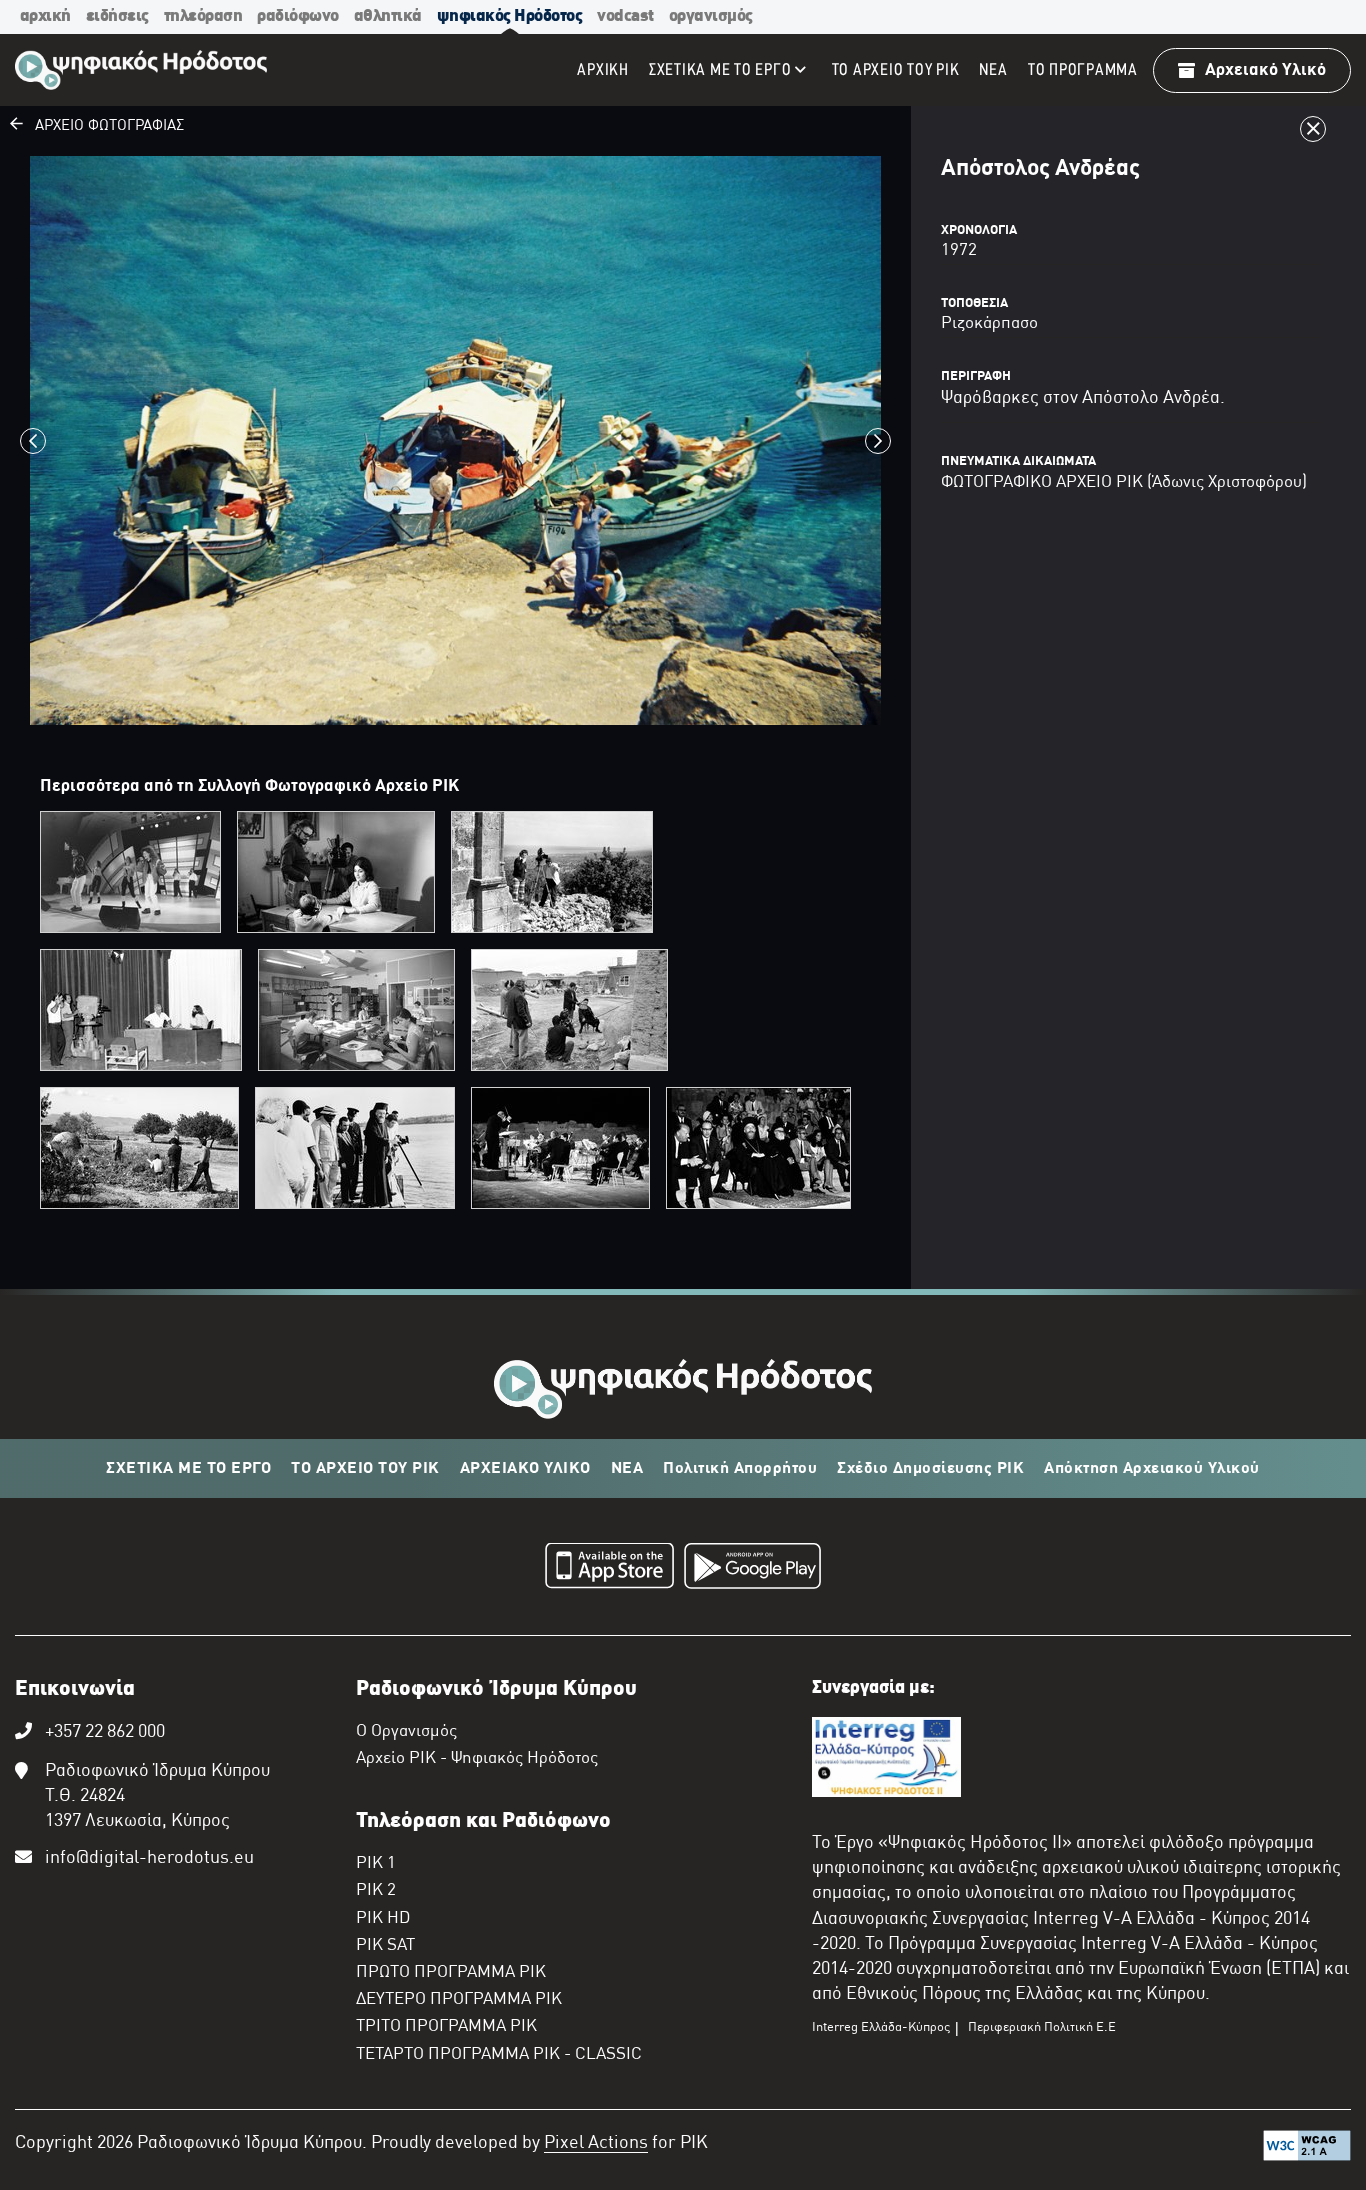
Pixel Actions (596, 2143)
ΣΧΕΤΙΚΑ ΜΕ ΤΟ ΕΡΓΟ (188, 1469)
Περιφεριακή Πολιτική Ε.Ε (1042, 2028)
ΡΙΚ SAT (385, 1946)
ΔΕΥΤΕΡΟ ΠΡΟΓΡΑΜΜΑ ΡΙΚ (459, 2000)
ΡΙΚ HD (383, 1919)
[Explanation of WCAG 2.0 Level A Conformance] (1307, 2150)
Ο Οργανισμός (406, 1732)
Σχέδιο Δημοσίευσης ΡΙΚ (930, 1469)
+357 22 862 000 (105, 1732)
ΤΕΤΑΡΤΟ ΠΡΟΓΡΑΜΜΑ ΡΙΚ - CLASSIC (499, 2055)
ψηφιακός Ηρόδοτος (510, 16)
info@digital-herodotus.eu (149, 1858)
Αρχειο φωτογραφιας (103, 126)
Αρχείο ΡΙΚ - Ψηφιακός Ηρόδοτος (477, 1759)
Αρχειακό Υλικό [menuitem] (1265, 70)
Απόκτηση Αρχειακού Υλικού (1152, 1469)
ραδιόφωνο (298, 16)
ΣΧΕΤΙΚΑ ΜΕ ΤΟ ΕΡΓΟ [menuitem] (720, 70)
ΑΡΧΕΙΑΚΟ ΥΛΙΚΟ (525, 1469)
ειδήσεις (117, 16)
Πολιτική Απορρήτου (740, 1469)
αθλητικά (388, 16)
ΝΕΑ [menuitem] (993, 70)
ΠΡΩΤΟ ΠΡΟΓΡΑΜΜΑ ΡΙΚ (451, 1973)
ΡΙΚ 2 (376, 1891)
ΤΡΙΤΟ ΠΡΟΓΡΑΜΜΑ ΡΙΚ (446, 2027)
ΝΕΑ (627, 1469)
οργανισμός (711, 16)
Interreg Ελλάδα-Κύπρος (881, 2028)
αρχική (45, 16)
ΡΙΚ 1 (376, 1864)
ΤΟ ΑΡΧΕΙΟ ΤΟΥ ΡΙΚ (365, 1469)
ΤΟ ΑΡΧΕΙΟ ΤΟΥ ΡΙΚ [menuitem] (896, 70)
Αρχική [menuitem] (603, 70)
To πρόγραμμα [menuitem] (1083, 70)
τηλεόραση (203, 16)
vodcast (625, 16)
